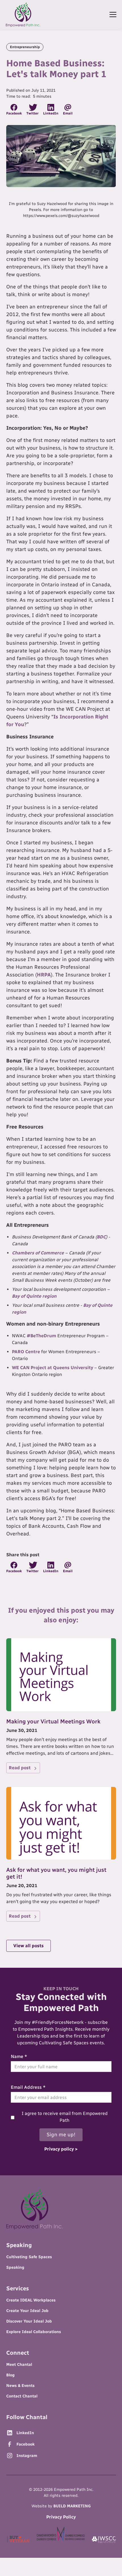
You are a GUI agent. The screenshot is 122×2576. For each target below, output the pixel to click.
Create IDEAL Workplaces (31, 2300)
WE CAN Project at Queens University (52, 1368)
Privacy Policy (61, 2517)
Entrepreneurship (25, 47)
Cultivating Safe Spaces (29, 2257)
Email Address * (28, 2087)
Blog (10, 2375)
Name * (19, 2056)
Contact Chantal (22, 2396)
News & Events (20, 2386)
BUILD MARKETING (72, 2506)
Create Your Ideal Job (27, 2311)
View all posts (29, 1946)
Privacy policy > (61, 2149)
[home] (23, 15)
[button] (112, 15)
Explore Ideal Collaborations (34, 2332)
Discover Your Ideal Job (29, 2321)
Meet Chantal (19, 2365)
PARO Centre (26, 1352)
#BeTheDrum (41, 1336)
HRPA (44, 975)
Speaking (15, 2267)
